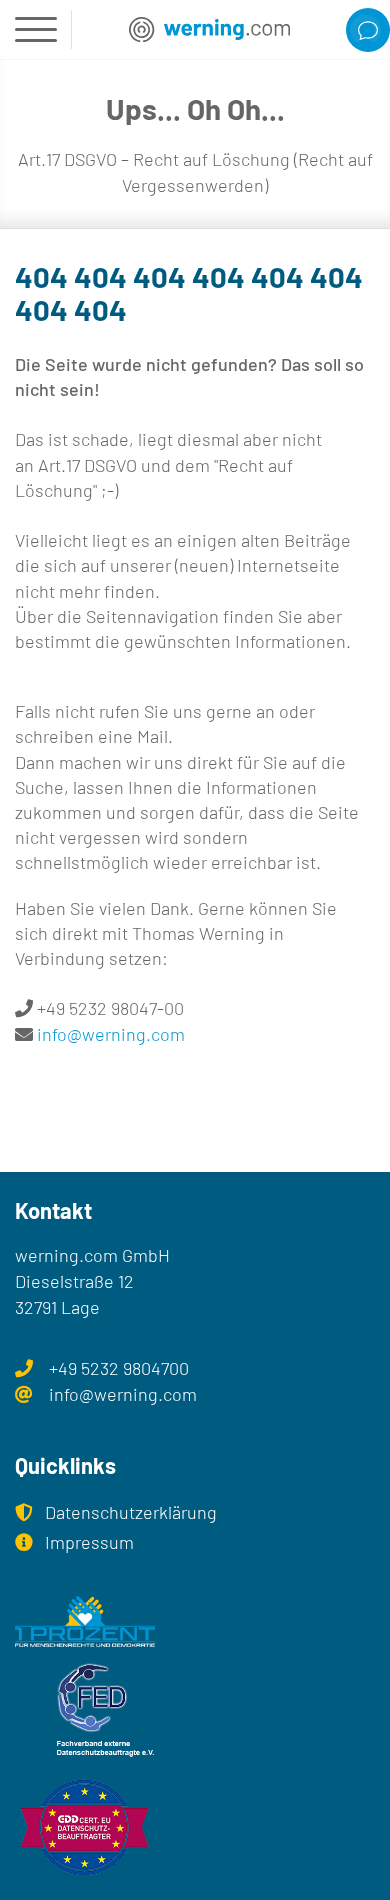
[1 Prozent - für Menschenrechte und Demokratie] (195, 1621)
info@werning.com (111, 1034)
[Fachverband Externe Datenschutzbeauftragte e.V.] (195, 1711)
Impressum (89, 1542)
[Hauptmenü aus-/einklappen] (36, 29)
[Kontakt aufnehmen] (368, 30)
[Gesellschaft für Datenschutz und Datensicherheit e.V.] (195, 1828)
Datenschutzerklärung (131, 1512)
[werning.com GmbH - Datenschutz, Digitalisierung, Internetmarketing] (209, 29)
